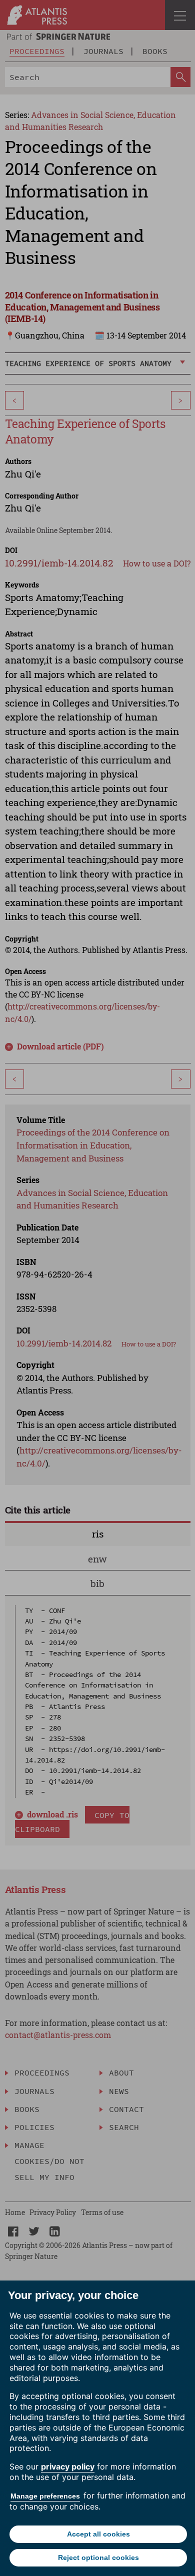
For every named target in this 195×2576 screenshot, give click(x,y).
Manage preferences (45, 2496)
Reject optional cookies (98, 2557)
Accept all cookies (98, 2534)
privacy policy (68, 2466)
